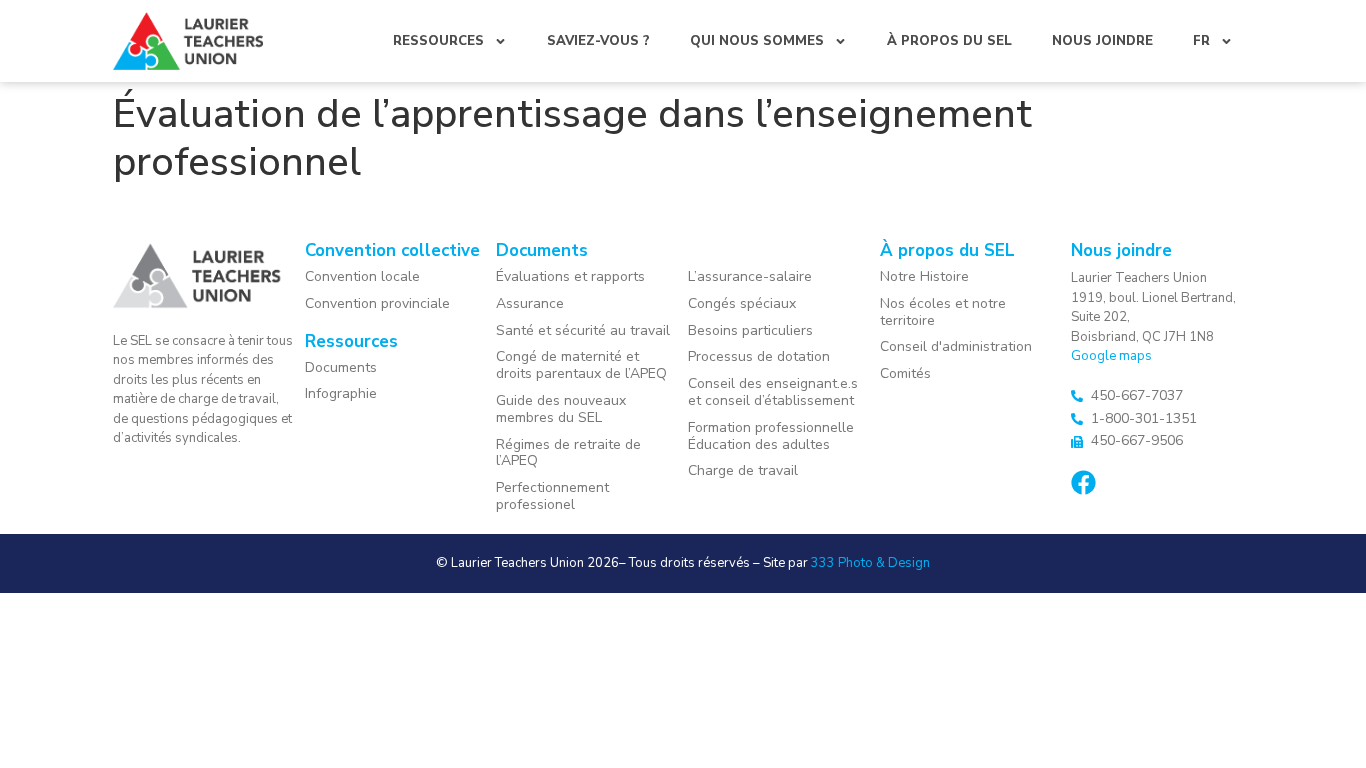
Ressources (438, 41)
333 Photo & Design (870, 563)
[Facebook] (1083, 482)
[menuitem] (1213, 41)
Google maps (1111, 356)
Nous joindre (1102, 41)
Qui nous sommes (757, 41)
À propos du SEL (949, 41)
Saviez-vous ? (598, 41)
